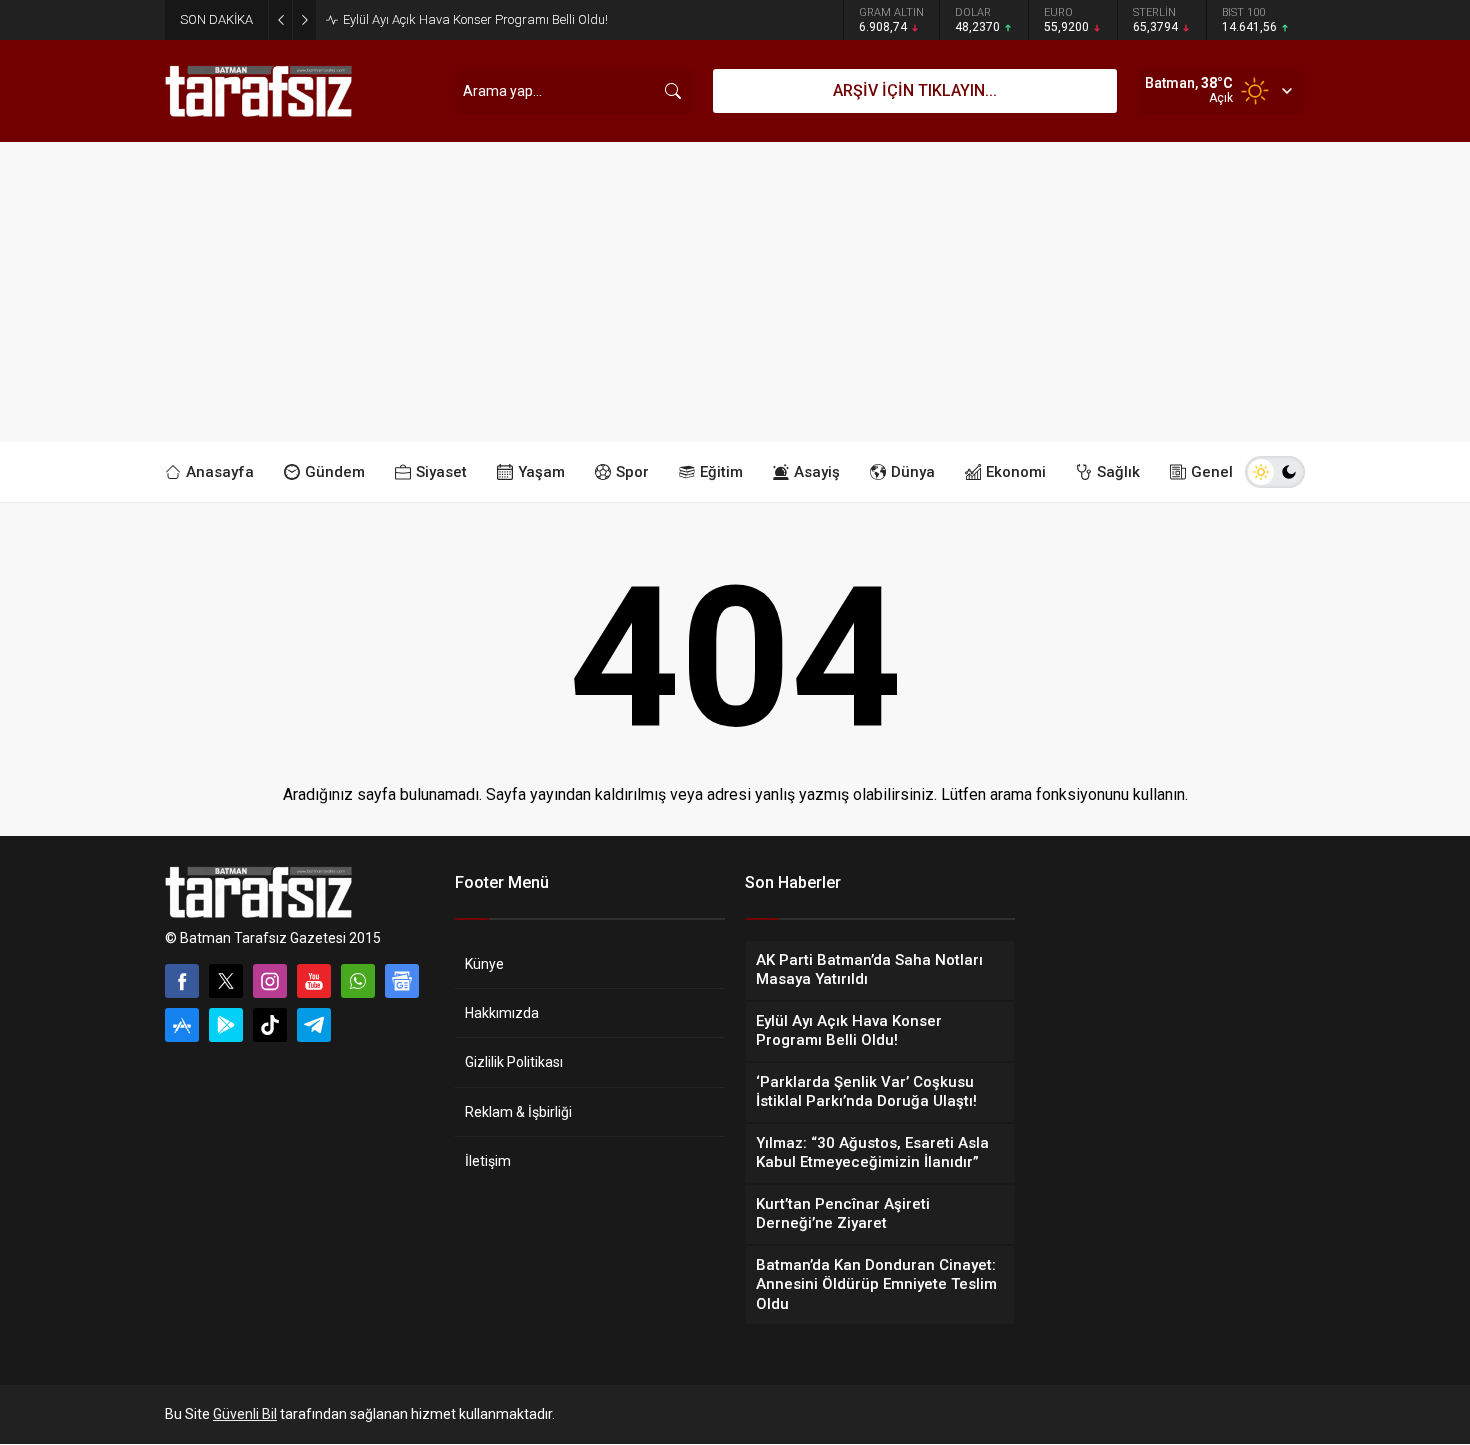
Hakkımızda (502, 1013)
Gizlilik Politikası (514, 1062)
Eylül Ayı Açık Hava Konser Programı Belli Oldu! (475, 19)
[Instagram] (270, 981)
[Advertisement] (735, 292)
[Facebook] (182, 981)
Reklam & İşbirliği (518, 1112)
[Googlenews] (402, 981)
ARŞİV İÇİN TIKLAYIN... (915, 90)
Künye (484, 964)
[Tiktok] (270, 1025)
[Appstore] (182, 1025)
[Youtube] (314, 981)
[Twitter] (226, 981)
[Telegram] (314, 1025)
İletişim (488, 1161)
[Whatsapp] (358, 981)
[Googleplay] (226, 1025)
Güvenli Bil (245, 1414)
